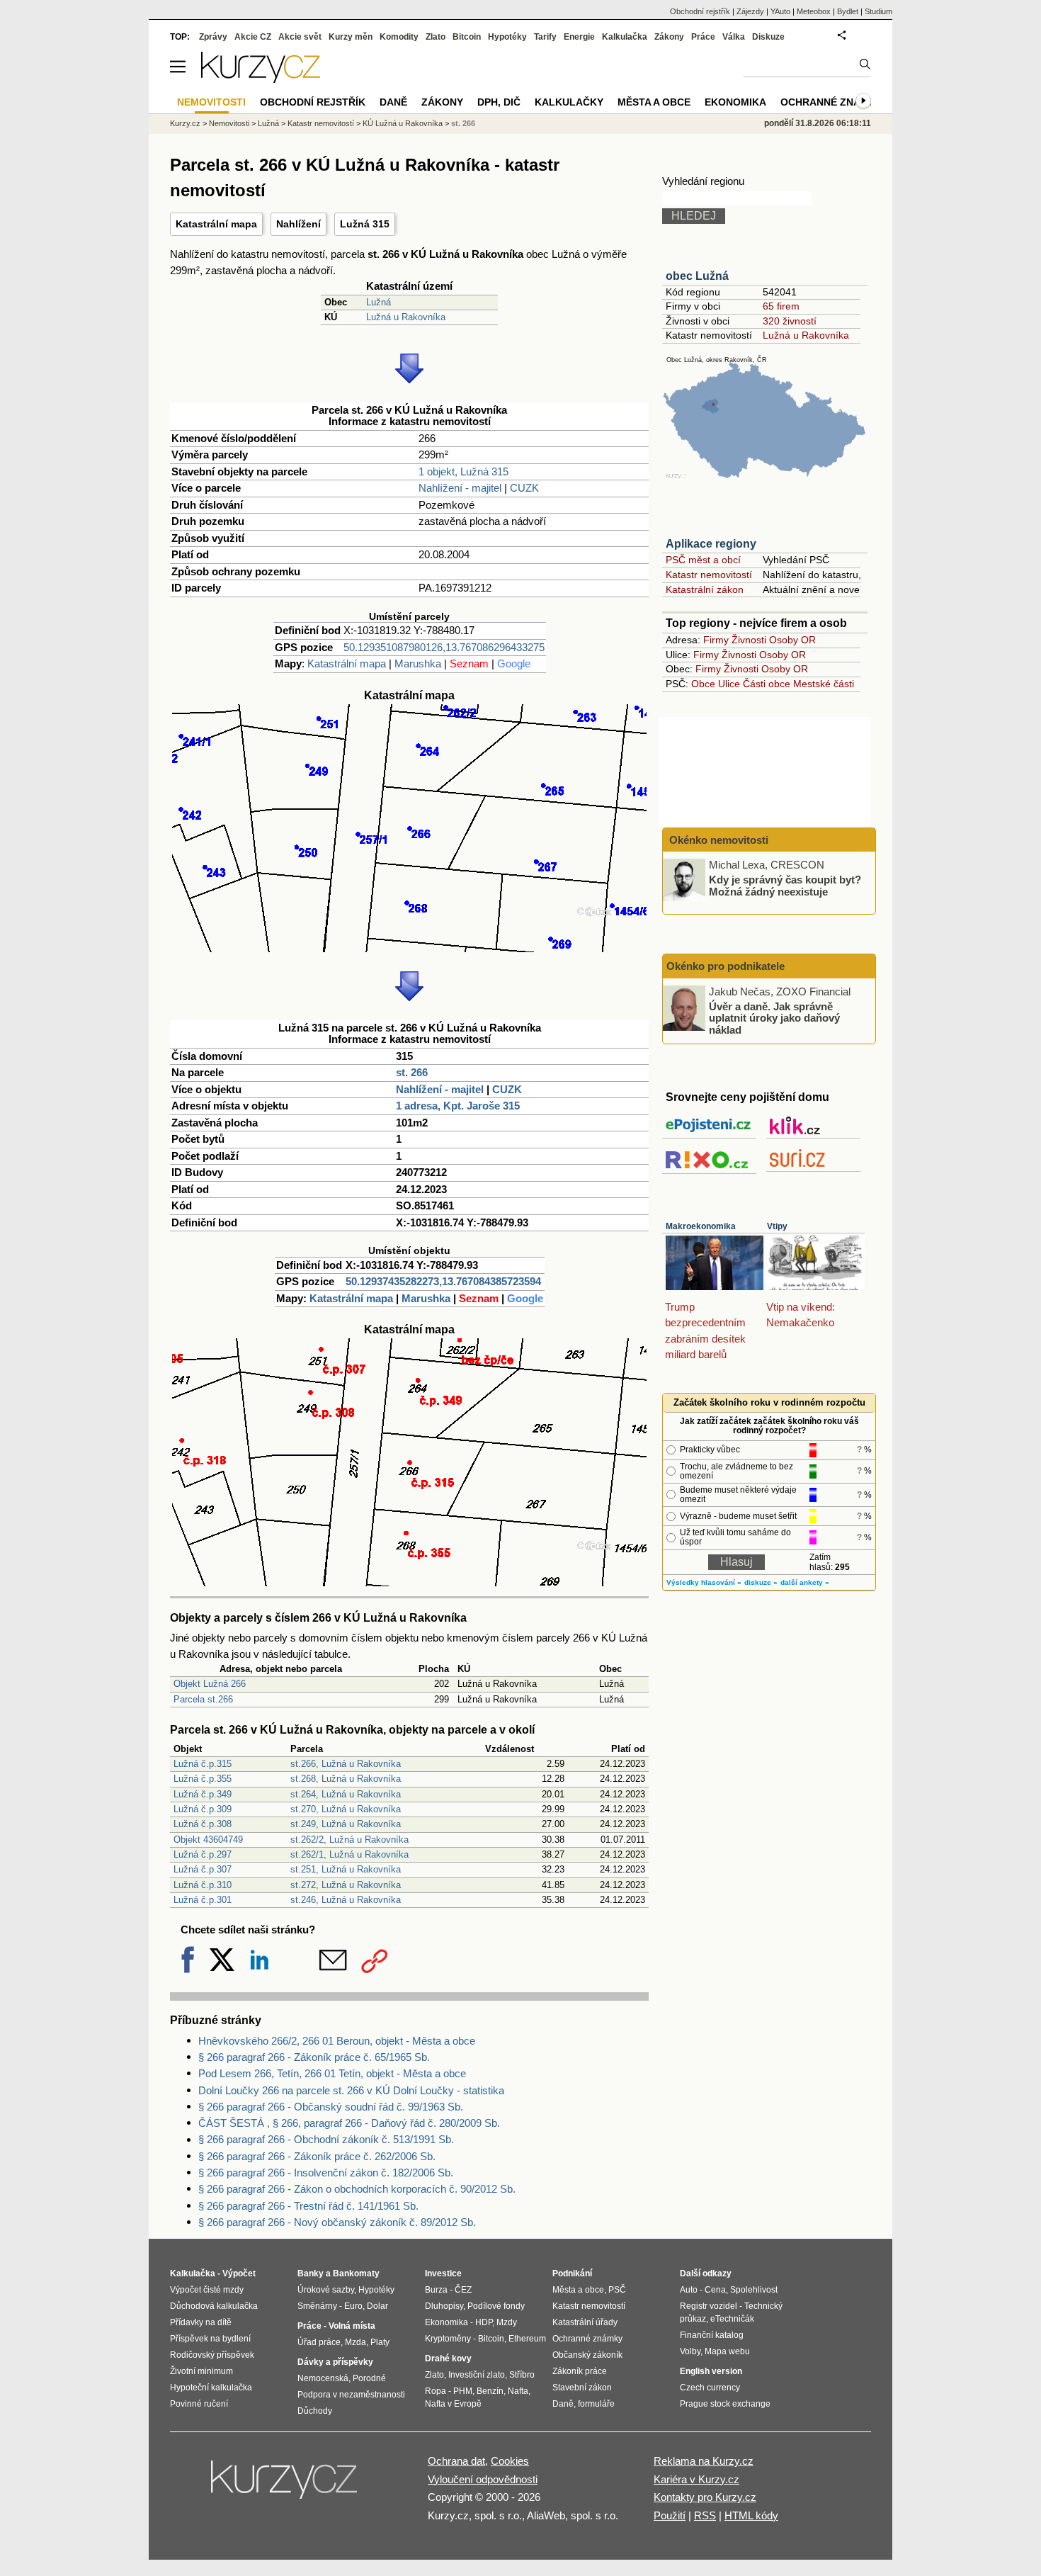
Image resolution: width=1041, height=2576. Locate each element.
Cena (715, 2290)
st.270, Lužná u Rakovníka (346, 1809)
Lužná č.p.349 (203, 1794)
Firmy (716, 640)
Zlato (436, 37)
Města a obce (654, 102)
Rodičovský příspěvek (212, 2355)
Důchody (315, 2411)
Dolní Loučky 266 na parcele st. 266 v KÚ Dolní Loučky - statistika (351, 2090)
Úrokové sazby (326, 2290)
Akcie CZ (253, 37)
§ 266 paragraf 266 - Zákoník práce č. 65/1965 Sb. (314, 2057)
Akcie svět (300, 37)
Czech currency (710, 2388)
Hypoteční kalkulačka (211, 2388)
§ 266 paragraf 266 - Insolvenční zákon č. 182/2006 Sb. (326, 2173)
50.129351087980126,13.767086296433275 (444, 647)
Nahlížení (298, 224)
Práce (703, 37)
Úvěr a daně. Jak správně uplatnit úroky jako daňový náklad (774, 1017)
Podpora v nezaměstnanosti (351, 2395)
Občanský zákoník (587, 2355)
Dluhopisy (444, 2306)
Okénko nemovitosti (717, 840)
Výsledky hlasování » (704, 1582)
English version (711, 2371)
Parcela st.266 (203, 1699)
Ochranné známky (831, 102)
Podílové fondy (496, 2306)
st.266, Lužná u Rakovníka (346, 1764)
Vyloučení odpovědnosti (483, 2479)
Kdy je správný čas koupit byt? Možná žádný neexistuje (785, 886)
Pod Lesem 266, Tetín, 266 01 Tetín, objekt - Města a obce (332, 2073)
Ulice (729, 684)
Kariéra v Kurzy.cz (696, 2479)
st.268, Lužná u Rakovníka (346, 1779)
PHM (463, 2391)
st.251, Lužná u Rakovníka (346, 1869)
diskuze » (761, 1582)
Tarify (545, 37)
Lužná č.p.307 (203, 1869)
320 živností (790, 321)
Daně (393, 102)
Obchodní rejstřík (700, 11)
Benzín (490, 2391)
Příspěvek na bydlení (210, 2339)
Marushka (418, 663)
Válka (734, 37)
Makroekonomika (701, 1226)
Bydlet (848, 11)
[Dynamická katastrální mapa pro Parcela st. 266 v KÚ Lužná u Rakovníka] (409, 948)
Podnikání (572, 2273)
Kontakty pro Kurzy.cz (705, 2497)
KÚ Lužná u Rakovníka (403, 123)
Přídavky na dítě (201, 2322)
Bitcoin (467, 37)
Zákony (669, 37)
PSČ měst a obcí (703, 560)
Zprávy (213, 37)
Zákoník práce (580, 2371)
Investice (443, 2273)
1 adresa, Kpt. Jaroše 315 (458, 1106)
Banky (311, 2273)
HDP (484, 2322)
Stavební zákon (582, 2388)
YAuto (780, 11)
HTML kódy (751, 2515)
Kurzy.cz (185, 123)
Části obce (767, 684)
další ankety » (805, 1582)
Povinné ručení (199, 2404)
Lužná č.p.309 (203, 1809)
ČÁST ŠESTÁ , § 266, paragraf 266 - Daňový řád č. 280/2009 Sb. (349, 2123)
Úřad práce (319, 2342)
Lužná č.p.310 (203, 1885)
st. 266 (412, 1072)
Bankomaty (356, 2273)
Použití (670, 2515)
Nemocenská (323, 2378)
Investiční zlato (477, 2375)
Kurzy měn (351, 37)
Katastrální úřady (585, 2322)
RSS (705, 2515)
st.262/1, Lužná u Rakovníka (349, 1854)
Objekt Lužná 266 (210, 1684)
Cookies (510, 2461)
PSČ (617, 2290)
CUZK (524, 488)
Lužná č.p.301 (203, 1900)
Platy (380, 2342)
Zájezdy (750, 11)
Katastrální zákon (705, 589)
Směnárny (317, 2306)
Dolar (377, 2306)
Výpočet (239, 2273)
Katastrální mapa (216, 224)
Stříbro (522, 2375)
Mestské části (824, 684)
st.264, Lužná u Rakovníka (346, 1794)
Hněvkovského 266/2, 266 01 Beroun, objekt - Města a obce (337, 2041)
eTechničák (732, 2319)
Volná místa (352, 2326)
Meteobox (814, 11)
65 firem (781, 306)
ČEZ (463, 2290)
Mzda (355, 2342)
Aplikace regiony (711, 544)
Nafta (518, 2391)
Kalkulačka (625, 37)
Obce (703, 684)
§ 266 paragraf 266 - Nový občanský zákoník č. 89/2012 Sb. (337, 2222)
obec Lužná (697, 276)
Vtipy (777, 1226)
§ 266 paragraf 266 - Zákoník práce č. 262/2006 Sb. (317, 2156)
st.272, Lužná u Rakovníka (346, 1885)
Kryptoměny (448, 2339)
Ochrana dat (456, 2461)
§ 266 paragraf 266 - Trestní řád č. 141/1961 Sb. (308, 2206)
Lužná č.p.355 (203, 1779)
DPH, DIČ (499, 102)
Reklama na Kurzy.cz (704, 2461)
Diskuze (768, 37)
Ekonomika (735, 102)
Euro (353, 2306)
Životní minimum (201, 2371)
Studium (878, 11)
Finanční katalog (712, 2335)
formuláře (596, 2404)
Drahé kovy (448, 2358)
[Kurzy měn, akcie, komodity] (285, 2485)
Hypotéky (507, 37)
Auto (689, 2290)
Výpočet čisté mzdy (207, 2290)
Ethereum (527, 2339)
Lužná (379, 302)
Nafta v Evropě (453, 2404)
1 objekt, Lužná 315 (463, 471)
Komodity (399, 37)
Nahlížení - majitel (460, 488)
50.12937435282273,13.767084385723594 (443, 1281)
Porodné (369, 2378)
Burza (436, 2290)
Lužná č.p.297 (203, 1854)
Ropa (436, 2391)
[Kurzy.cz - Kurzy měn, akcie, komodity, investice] (261, 79)
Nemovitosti (229, 123)
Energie (579, 37)
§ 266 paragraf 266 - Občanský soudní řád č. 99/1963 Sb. (331, 2107)
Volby (690, 2351)
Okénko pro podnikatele (726, 966)
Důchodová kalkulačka (214, 2306)
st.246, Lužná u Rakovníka (346, 1900)
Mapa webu (727, 2351)
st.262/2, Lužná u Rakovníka (349, 1840)
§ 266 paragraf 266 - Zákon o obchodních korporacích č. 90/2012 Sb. (357, 2189)
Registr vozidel (709, 2306)
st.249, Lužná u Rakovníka (346, 1824)
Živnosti (749, 640)
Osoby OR (792, 640)
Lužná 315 (365, 224)
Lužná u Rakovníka (406, 317)
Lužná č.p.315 (203, 1764)
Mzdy (507, 2322)
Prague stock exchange (725, 2404)
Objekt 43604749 (208, 1840)
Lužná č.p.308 (203, 1824)
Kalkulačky (569, 102)
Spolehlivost (754, 2290)
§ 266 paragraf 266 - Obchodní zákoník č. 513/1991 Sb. (326, 2139)
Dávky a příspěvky (335, 2362)
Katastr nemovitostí (709, 575)
